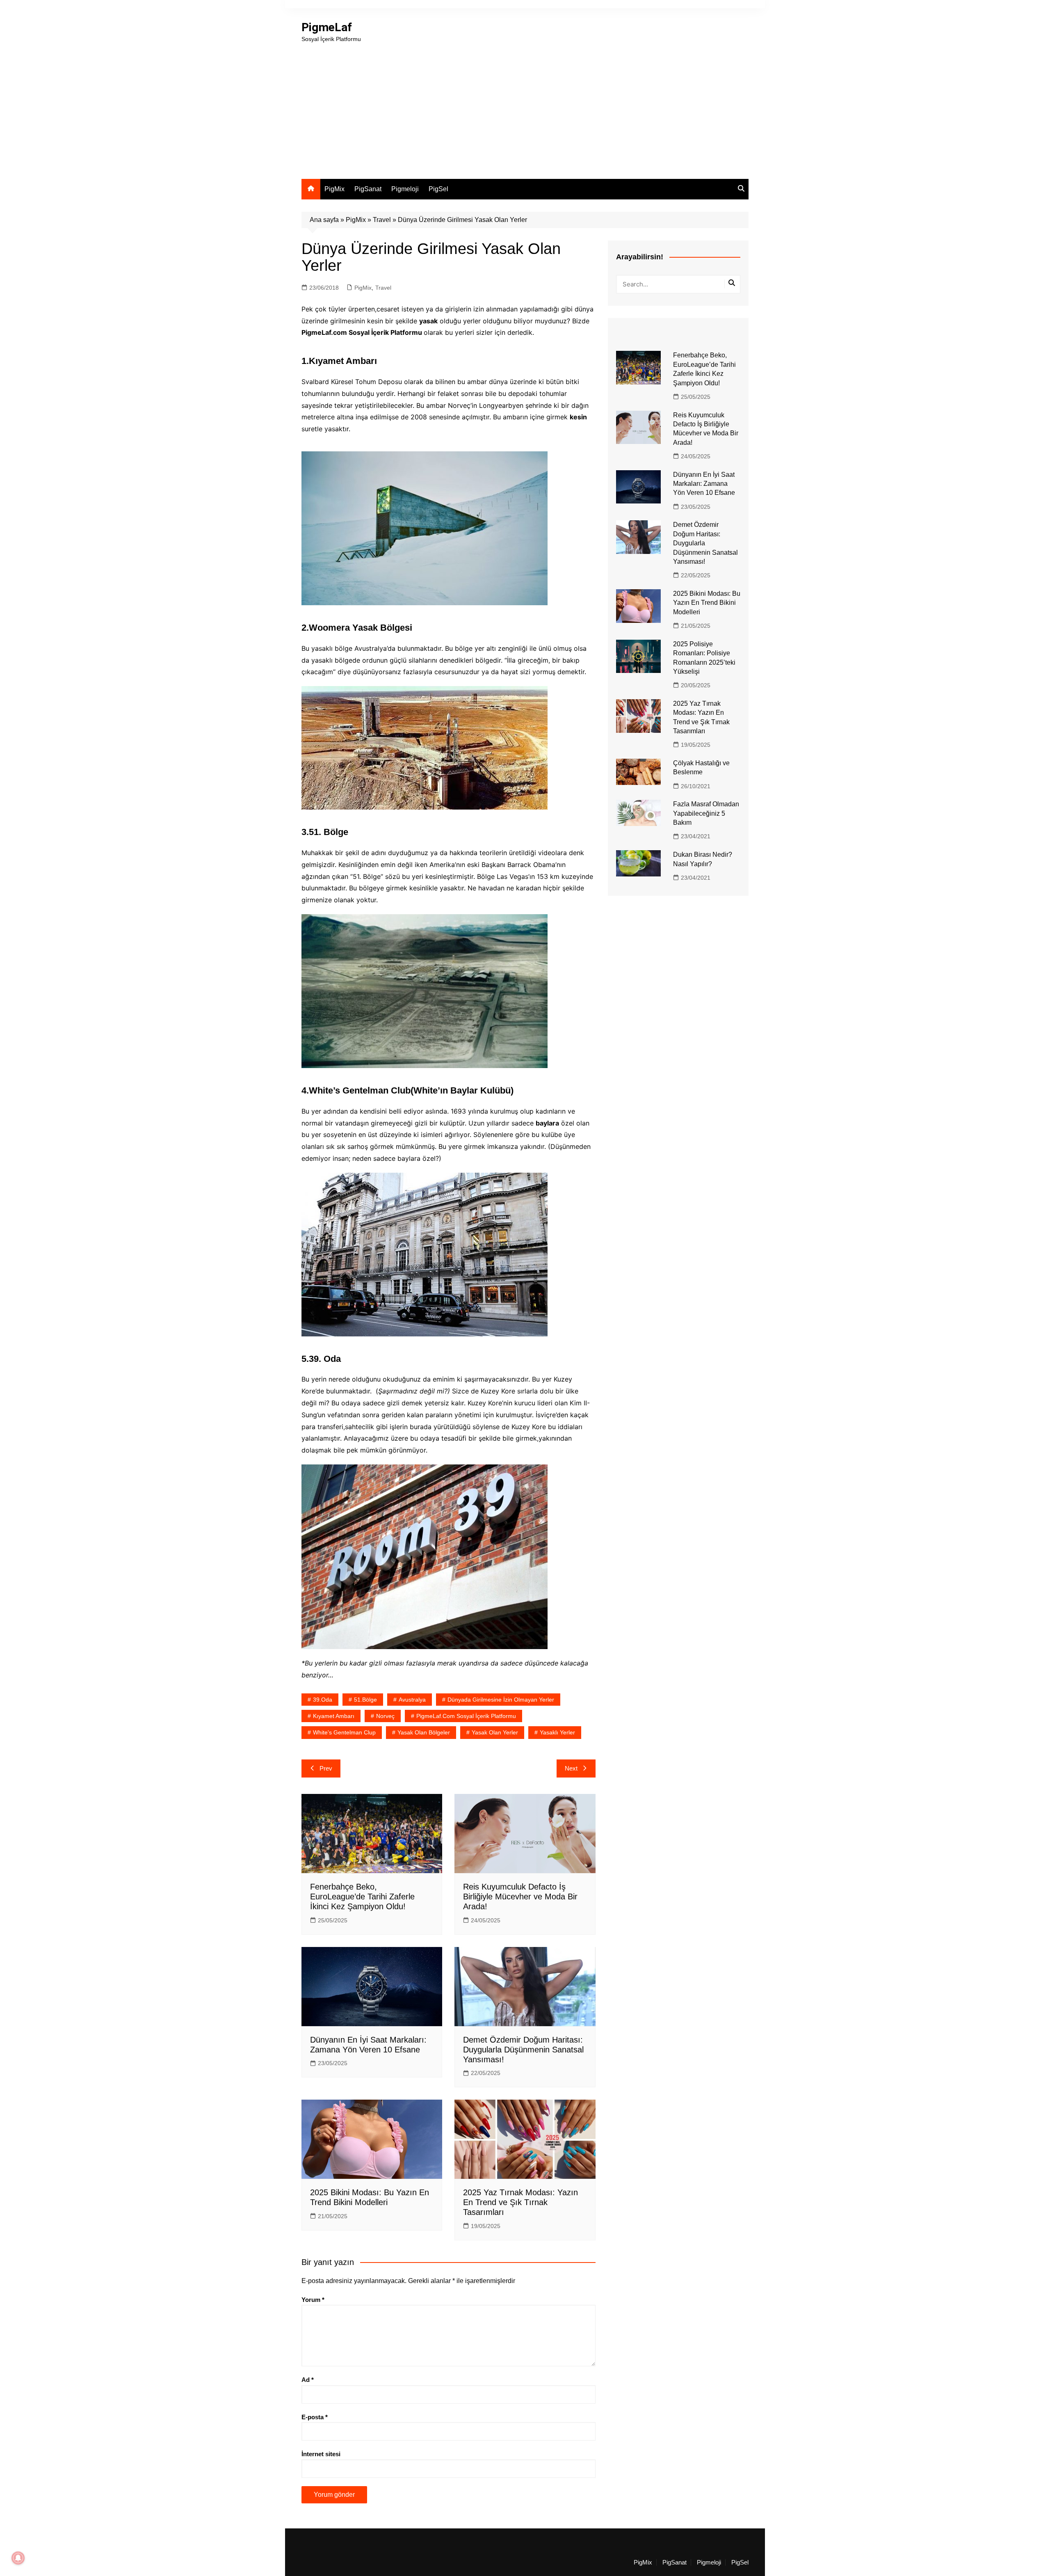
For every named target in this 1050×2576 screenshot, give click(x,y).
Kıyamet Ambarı (334, 1716)
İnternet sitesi (321, 2454)
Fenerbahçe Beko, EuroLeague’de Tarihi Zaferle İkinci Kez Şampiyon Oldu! (362, 1897)
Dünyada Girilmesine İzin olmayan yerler (501, 1700)
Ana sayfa (324, 220)
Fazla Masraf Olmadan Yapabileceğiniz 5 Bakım (706, 813)
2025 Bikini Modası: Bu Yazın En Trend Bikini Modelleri (707, 603)
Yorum (313, 2300)
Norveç (385, 1716)
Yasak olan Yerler (495, 1732)
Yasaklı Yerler (557, 1732)
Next (571, 1768)
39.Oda (323, 1700)
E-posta (315, 2417)
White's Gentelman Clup (344, 1732)
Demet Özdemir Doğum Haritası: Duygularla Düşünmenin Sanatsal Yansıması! (523, 2050)
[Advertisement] (525, 105)
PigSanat (368, 189)
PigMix (334, 189)
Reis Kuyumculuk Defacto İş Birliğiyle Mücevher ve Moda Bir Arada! (520, 1897)
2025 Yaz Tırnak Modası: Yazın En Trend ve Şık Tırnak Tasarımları (520, 2202)
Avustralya (412, 1700)
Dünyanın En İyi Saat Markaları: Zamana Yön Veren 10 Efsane (704, 484)
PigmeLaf (327, 27)
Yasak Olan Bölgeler (424, 1732)
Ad (308, 2380)
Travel (382, 220)
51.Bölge (365, 1700)
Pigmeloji (405, 189)
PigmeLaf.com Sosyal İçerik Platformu (466, 1716)
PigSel (438, 189)
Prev (326, 1768)
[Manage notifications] (18, 2558)
